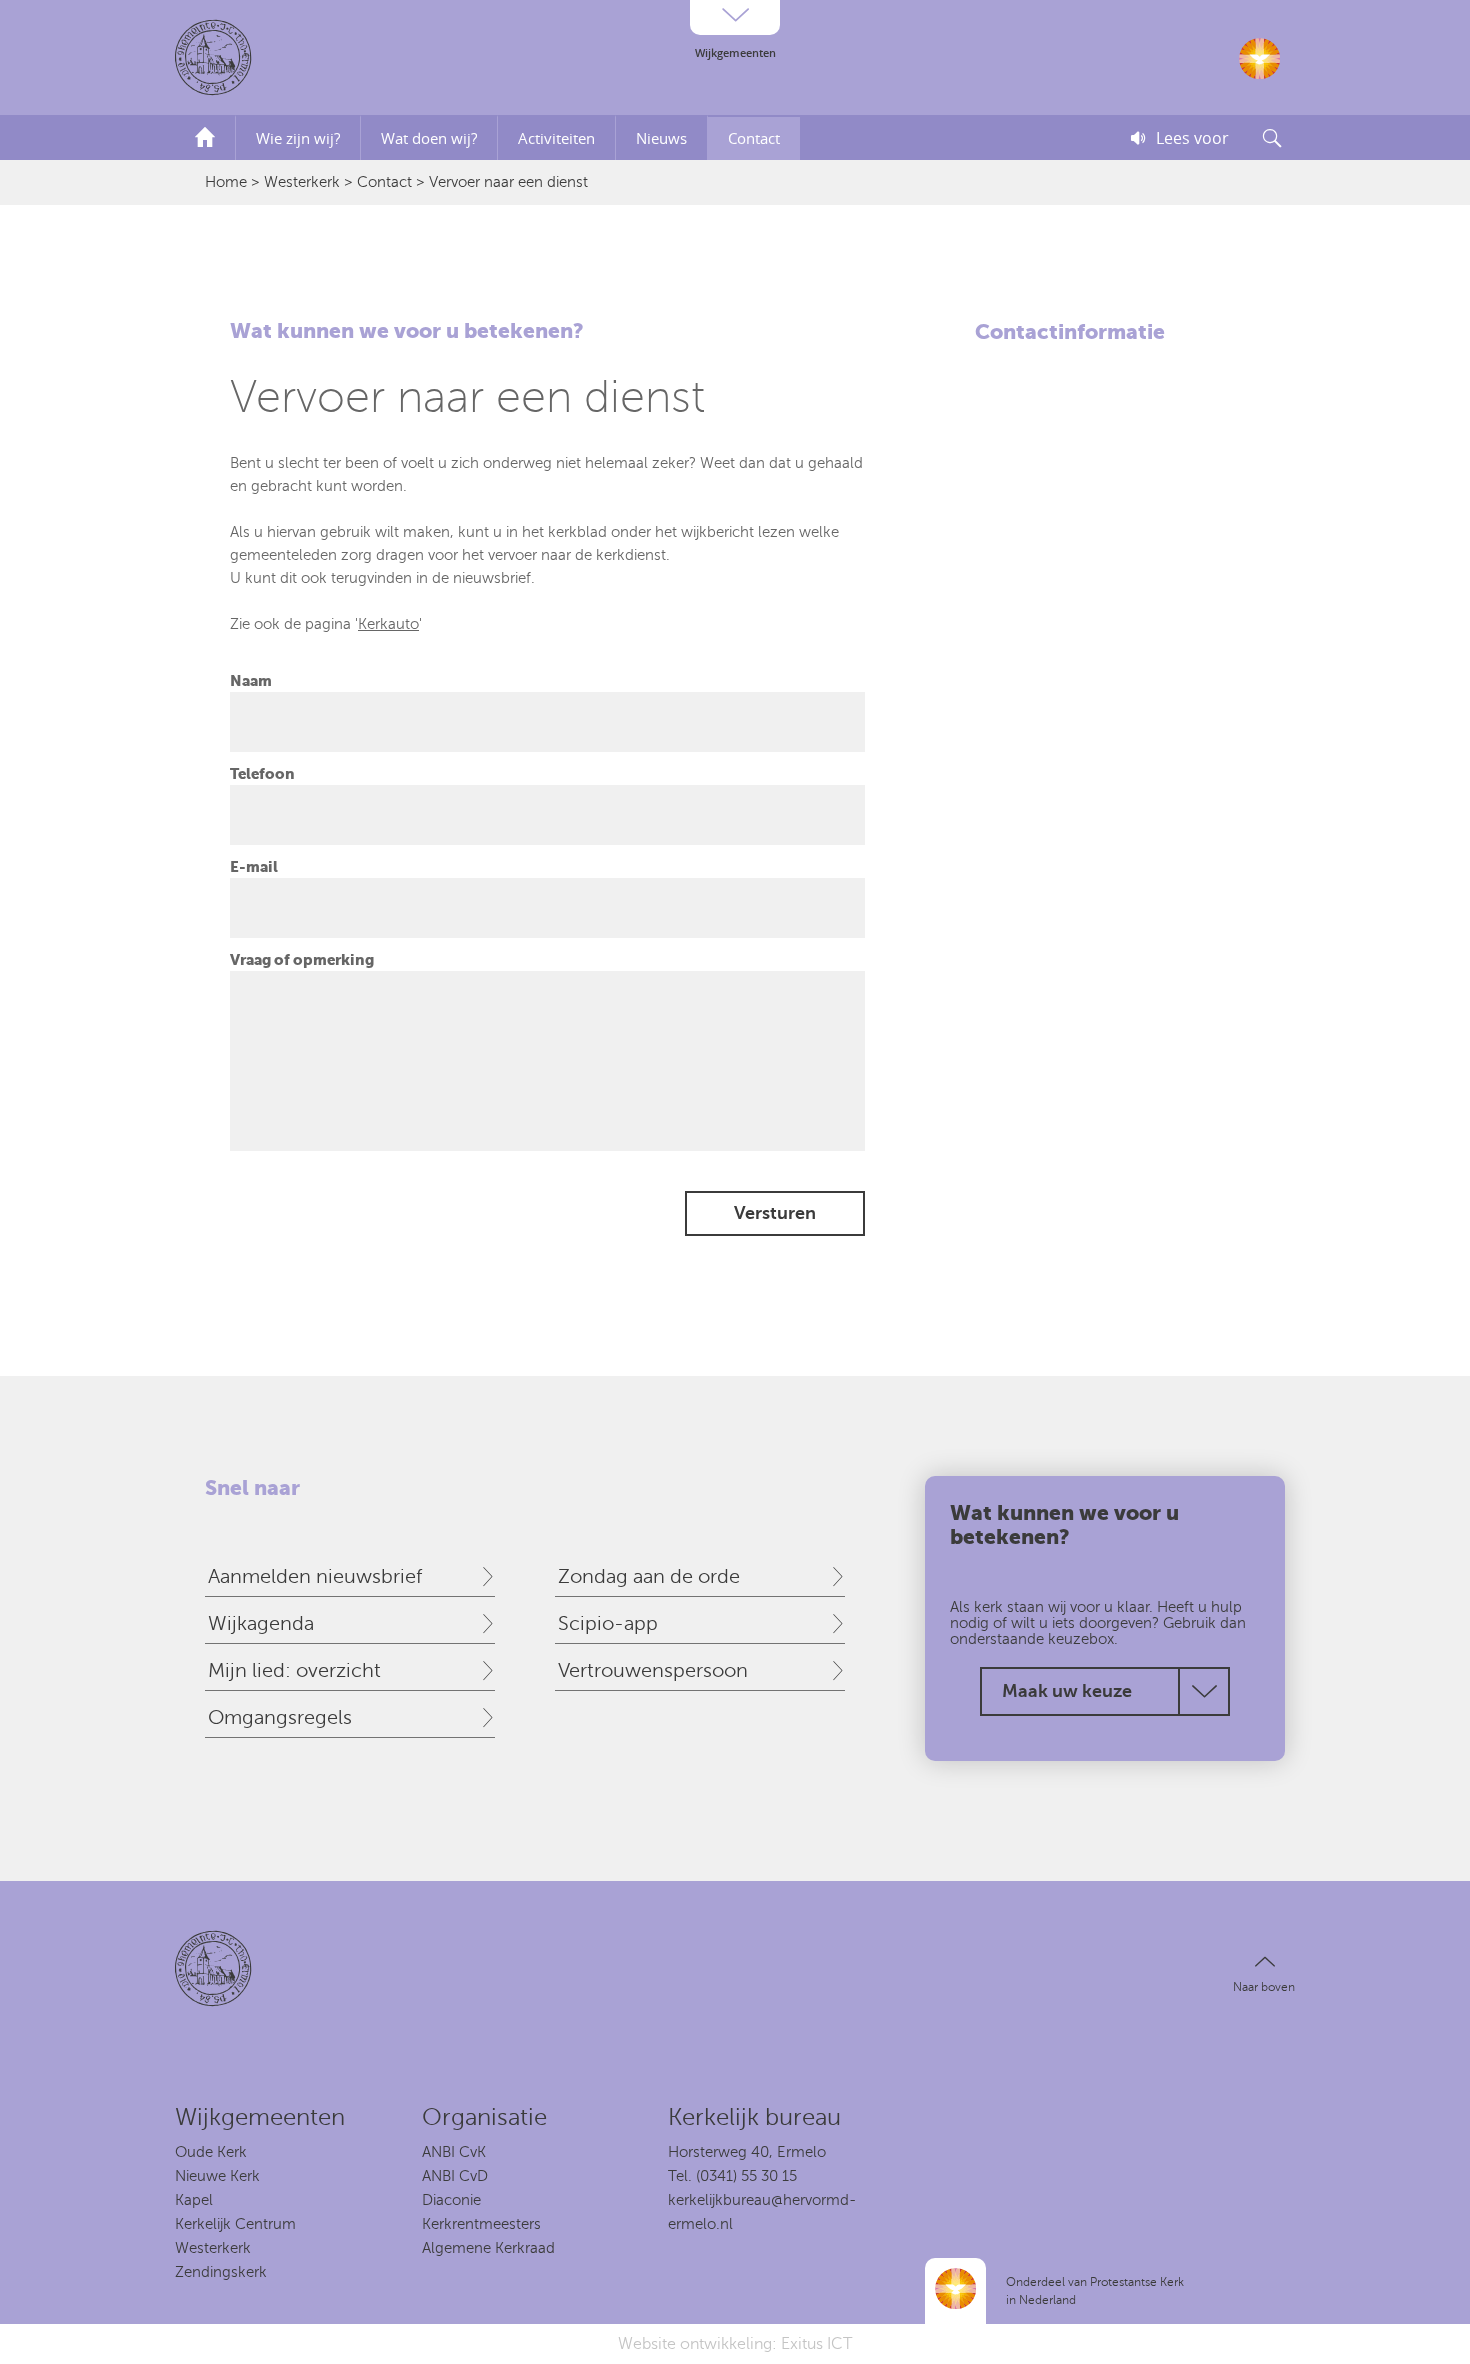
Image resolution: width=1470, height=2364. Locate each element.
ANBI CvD (455, 2176)
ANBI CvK (454, 2152)
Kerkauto (388, 624)
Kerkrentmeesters (481, 2224)
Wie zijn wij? (298, 138)
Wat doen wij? (429, 138)
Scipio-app (608, 1623)
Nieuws (661, 138)
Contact (754, 138)
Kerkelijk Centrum (235, 2224)
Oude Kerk (211, 2152)
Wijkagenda (261, 1623)
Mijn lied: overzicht (294, 1670)
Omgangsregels (280, 1717)
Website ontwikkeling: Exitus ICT (735, 2344)
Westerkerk (302, 182)
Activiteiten (556, 138)
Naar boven (1264, 1987)
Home (226, 182)
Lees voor (1192, 138)
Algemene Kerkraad (488, 2248)
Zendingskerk (221, 2272)
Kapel (194, 2200)
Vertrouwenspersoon (653, 1670)
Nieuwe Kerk (217, 2176)
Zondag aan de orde (649, 1576)
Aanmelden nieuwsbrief (315, 1576)
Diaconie (451, 2200)
